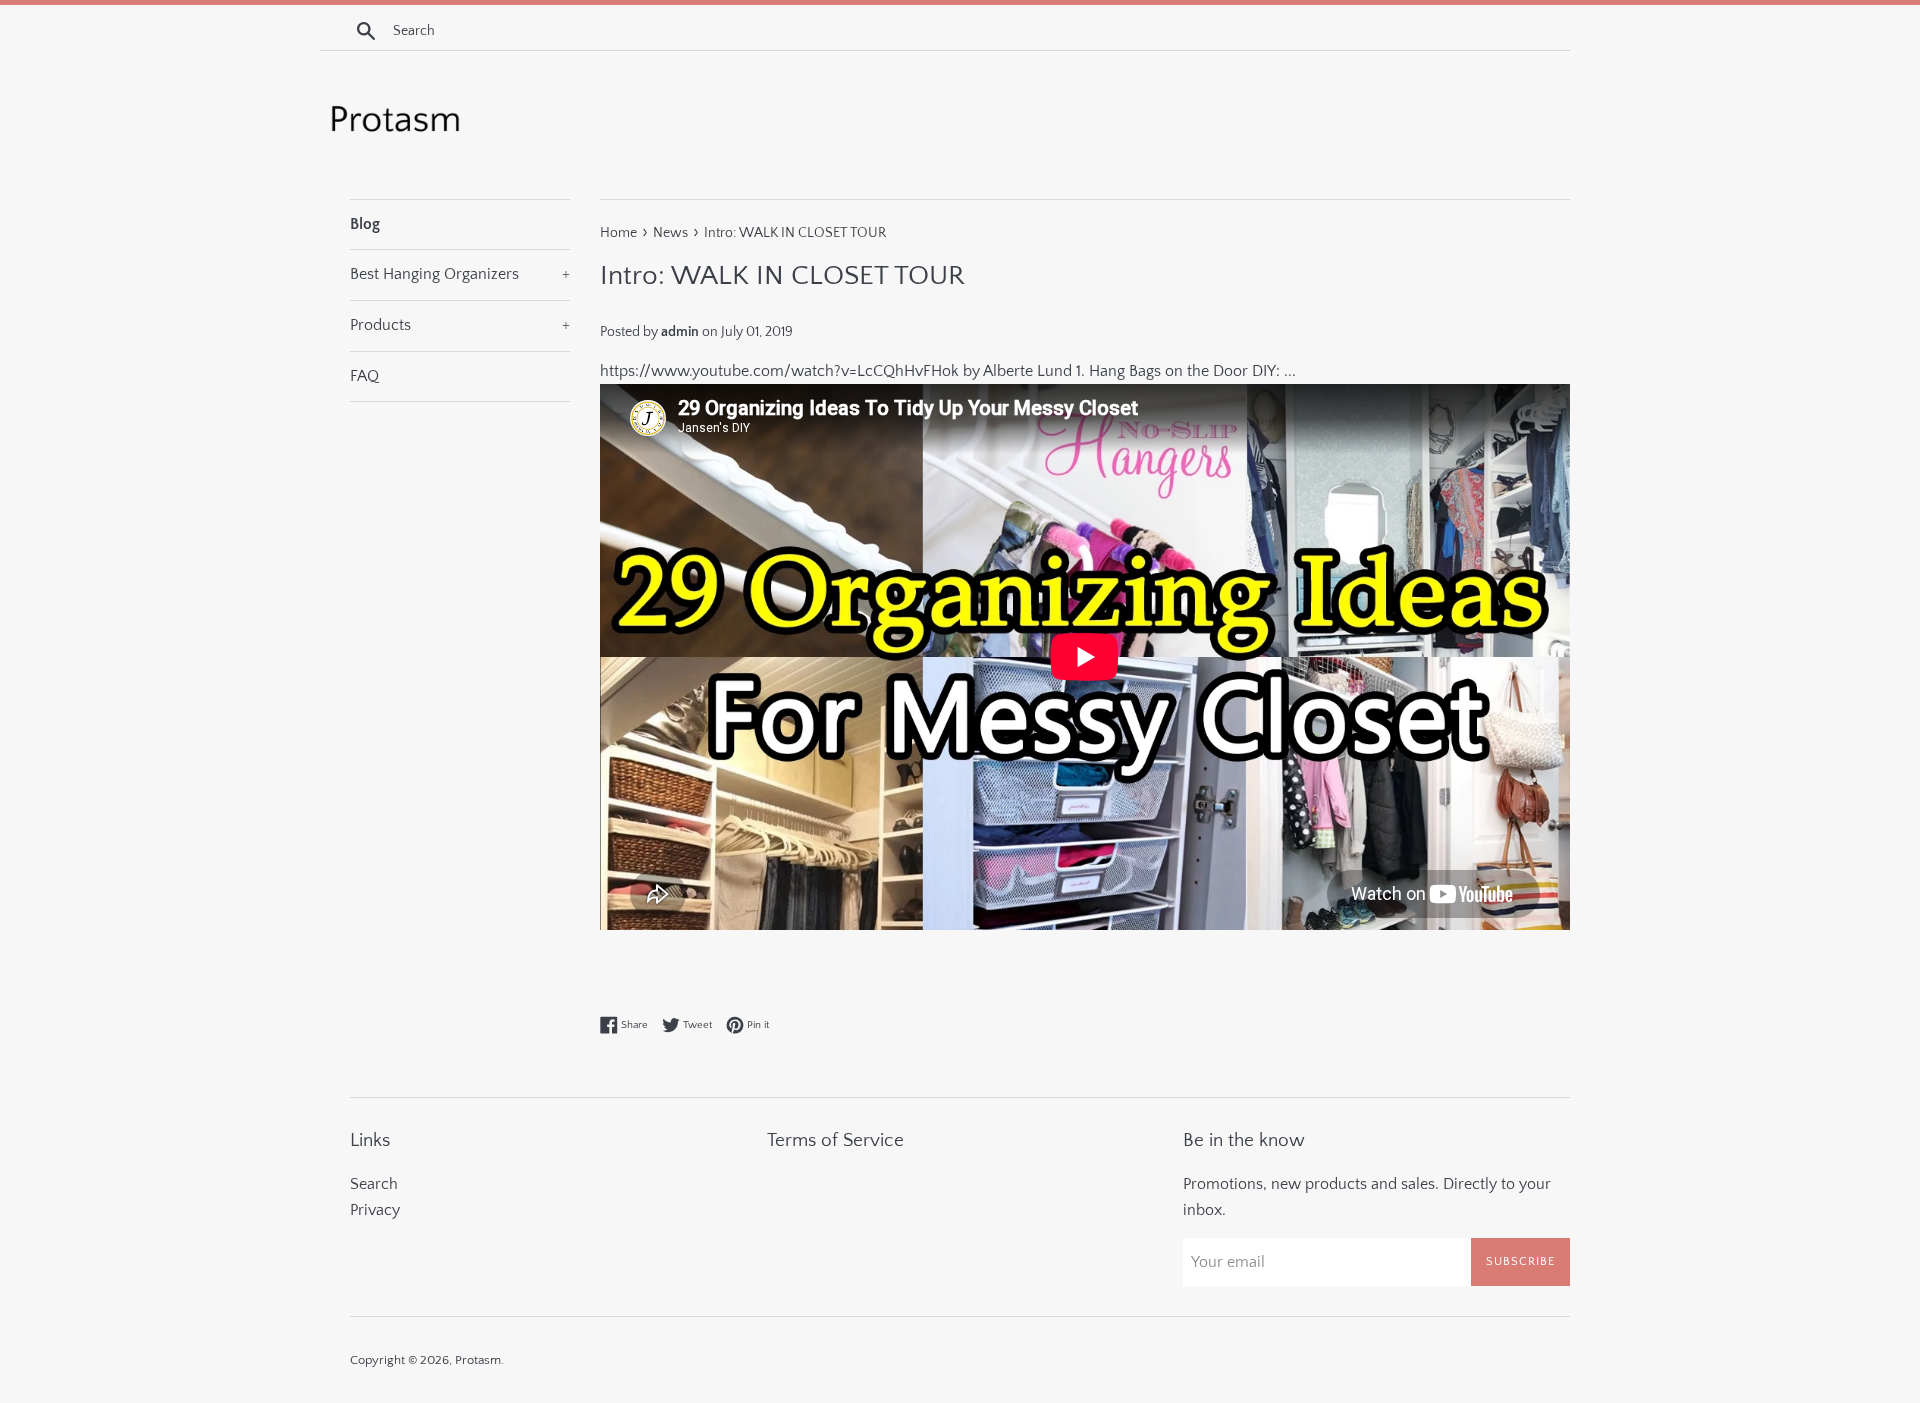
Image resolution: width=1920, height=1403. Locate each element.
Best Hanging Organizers (460, 274)
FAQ (364, 376)
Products (460, 325)
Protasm (478, 1360)
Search (374, 1184)
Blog (365, 224)
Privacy (375, 1210)
